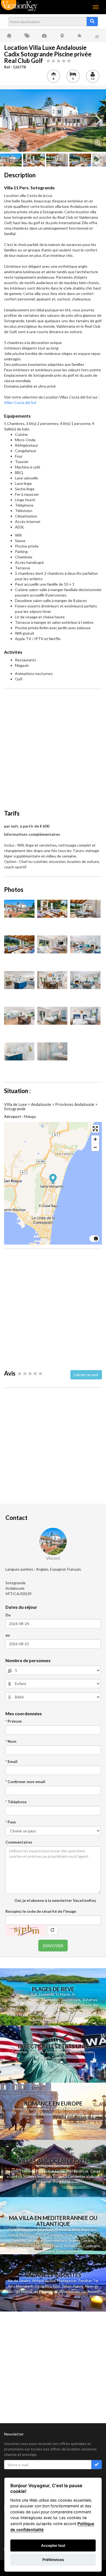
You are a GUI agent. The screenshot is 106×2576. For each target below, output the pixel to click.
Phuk (40, 2171)
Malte (92, 2235)
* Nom (11, 1741)
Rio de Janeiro (19, 2281)
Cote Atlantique (41, 2230)
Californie (19, 2052)
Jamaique (15, 2005)
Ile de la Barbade (78, 2005)
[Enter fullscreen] (95, 1129)
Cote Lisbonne (67, 2251)
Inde (41, 2176)
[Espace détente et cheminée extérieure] (52, 909)
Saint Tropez (83, 2109)
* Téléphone (16, 1802)
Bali (34, 1994)
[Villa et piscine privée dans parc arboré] (53, 121)
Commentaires (19, 1842)
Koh (51, 2171)
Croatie (80, 2235)
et (45, 2171)
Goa (49, 2176)
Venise (44, 2109)
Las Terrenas (55, 2015)
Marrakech (25, 2286)
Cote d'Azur (18, 2230)
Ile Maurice (34, 2010)
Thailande (46, 1994)
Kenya (78, 2286)
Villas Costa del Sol (20, 402)
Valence (59, 2114)
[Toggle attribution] (96, 1239)
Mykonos (27, 2235)
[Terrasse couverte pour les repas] (85, 909)
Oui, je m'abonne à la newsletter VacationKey (55, 1900)
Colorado (59, 2058)
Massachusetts (82, 2052)
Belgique (45, 2114)
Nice (68, 2109)
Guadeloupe (70, 2000)
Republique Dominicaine (44, 2005)
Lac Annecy (90, 2292)
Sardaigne (55, 2235)
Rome (17, 2109)
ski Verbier (24, 2292)
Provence (29, 2114)
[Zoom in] (95, 1139)
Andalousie (73, 2246)
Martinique (50, 2000)
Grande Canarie (81, 2240)
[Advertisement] (53, 746)
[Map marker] (53, 1179)
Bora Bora (65, 2020)
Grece (13, 2235)
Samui (60, 2171)
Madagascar (67, 2281)
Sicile (69, 2235)
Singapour (44, 2181)
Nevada (45, 2058)
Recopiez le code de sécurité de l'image (41, 1911)
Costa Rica (43, 2286)
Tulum (67, 2286)
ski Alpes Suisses (67, 2292)
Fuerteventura (55, 2240)
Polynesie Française (83, 2015)
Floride (34, 2000)
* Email (11, 1761)
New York (36, 2052)
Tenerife (18, 2240)
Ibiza (76, 2230)
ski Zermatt (43, 2292)
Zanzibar (85, 2281)
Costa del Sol (30, 2246)
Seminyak (82, 2171)
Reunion (12, 2171)
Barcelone (75, 2114)
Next (98, 120)
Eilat (57, 2286)
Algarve (12, 2246)
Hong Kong (61, 2181)
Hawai (63, 2052)
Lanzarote (35, 2240)
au (8, 1635)
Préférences (53, 2560)
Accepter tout (53, 2545)
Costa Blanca (52, 2246)
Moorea (49, 2020)
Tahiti (37, 2020)
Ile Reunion (71, 2010)
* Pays (11, 1822)
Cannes (57, 2109)
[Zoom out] (95, 1147)
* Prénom (14, 1721)
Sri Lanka (37, 2015)
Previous (8, 120)
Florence (30, 2109)
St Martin (63, 1994)
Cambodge (77, 2176)
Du (8, 1615)
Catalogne (92, 2246)
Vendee (48, 2251)
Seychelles (52, 2010)
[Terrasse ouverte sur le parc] (19, 944)
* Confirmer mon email (25, 1782)
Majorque (89, 2230)
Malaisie (30, 2176)
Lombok (16, 2176)
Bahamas (90, 2000)
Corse (41, 2235)
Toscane (34, 2251)
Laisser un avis (86, 1375)
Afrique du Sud (44, 2281)
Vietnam (93, 2176)
